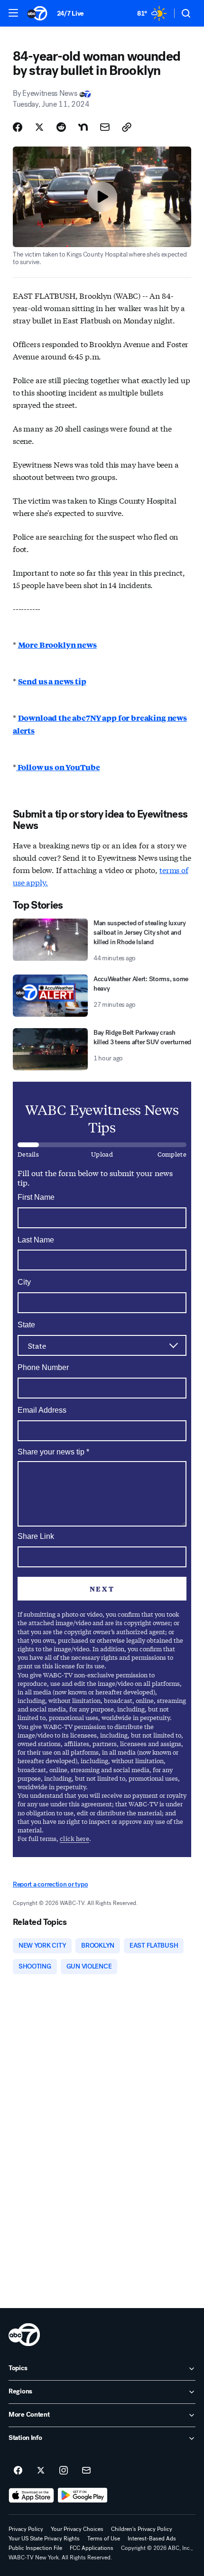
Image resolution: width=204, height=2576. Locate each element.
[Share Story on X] (39, 127)
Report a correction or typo (50, 1884)
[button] (13, 13)
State (26, 1325)
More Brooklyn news (57, 645)
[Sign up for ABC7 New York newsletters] (86, 2471)
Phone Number (43, 1367)
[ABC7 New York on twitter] (41, 2471)
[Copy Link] (127, 127)
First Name (36, 1197)
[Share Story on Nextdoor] (83, 127)
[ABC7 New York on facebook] (18, 2471)
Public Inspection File (35, 2548)
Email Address (42, 1410)
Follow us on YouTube (58, 767)
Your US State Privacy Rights (44, 2539)
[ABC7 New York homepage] (37, 13)
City (24, 1282)
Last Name (36, 1240)
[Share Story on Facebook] (18, 127)
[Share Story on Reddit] (61, 127)
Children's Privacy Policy (142, 2529)
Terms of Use (104, 2539)
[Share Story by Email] (105, 127)
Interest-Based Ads (152, 2539)
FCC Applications (92, 2548)
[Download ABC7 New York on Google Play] (83, 2495)
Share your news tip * (53, 1452)
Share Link (36, 1536)
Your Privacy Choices (77, 2529)
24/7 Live (70, 14)
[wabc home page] (24, 2335)
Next (102, 1589)
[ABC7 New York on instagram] (64, 2471)
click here (74, 1838)
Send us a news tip (52, 681)
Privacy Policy (26, 2529)
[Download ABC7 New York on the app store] (31, 2495)
